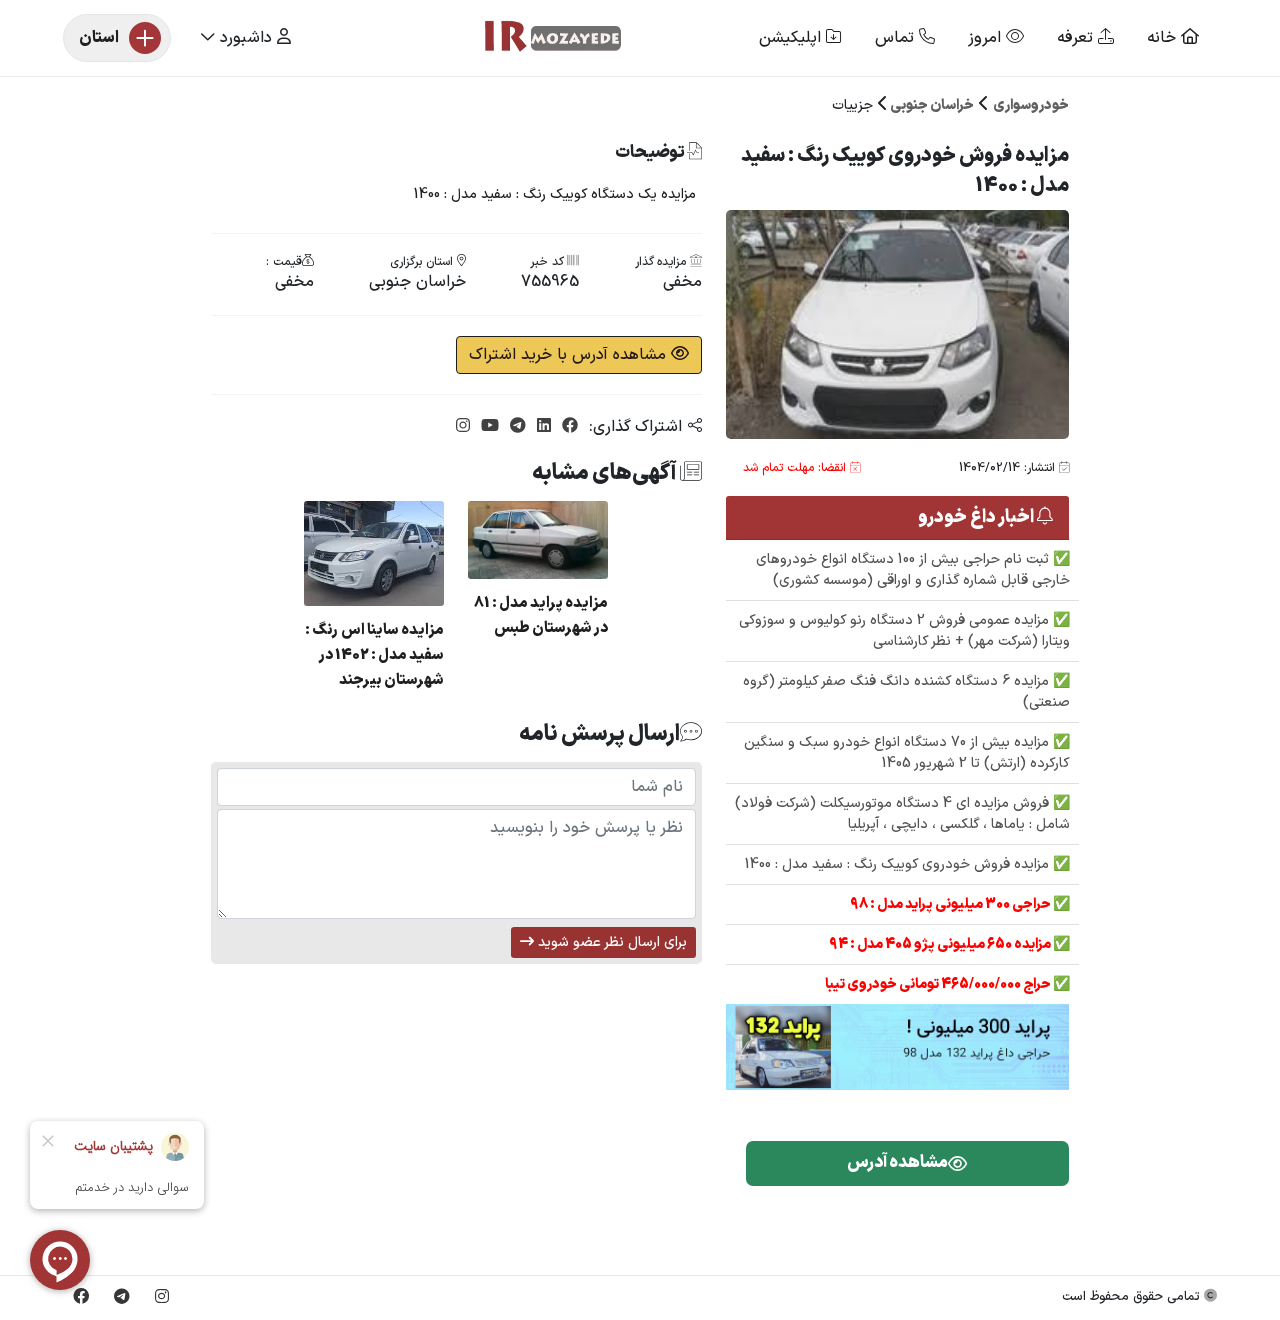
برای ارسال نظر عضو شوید (610, 942)
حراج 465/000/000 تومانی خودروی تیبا (939, 984)
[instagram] (463, 427)
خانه (1164, 38)
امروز (987, 38)
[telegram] (515, 427)
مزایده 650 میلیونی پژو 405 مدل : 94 (941, 944)
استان (99, 38)
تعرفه (1077, 38)
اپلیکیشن (792, 38)
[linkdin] (541, 427)
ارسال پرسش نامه (599, 734)
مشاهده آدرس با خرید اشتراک (570, 355)
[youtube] (487, 427)
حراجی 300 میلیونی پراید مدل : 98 (951, 904)
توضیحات (651, 153)
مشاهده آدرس (897, 1163)
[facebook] (567, 427)
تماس (897, 38)
